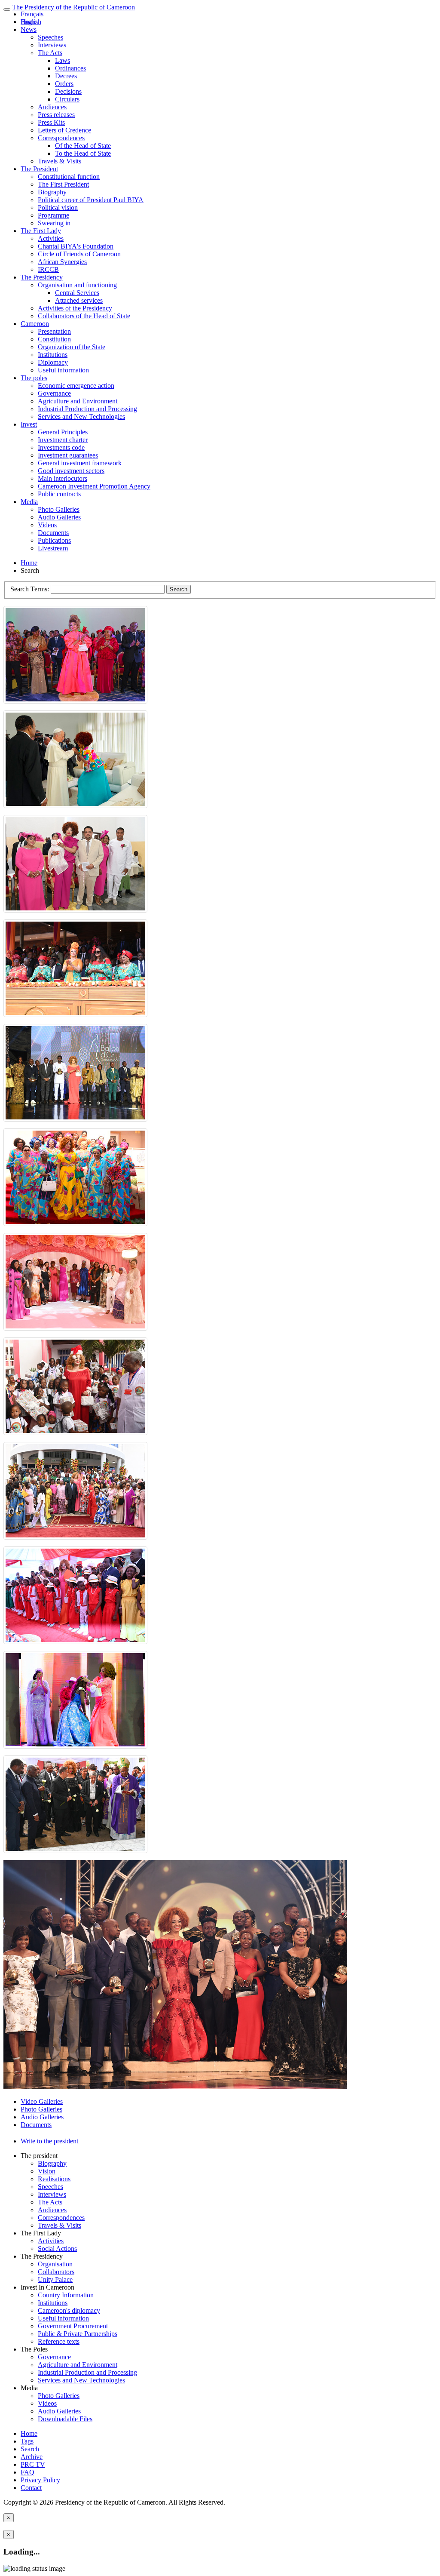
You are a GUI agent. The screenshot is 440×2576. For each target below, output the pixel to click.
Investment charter (63, 440)
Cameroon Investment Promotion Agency (94, 486)
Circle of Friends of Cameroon (79, 254)
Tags (27, 2441)
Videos (47, 525)
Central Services (77, 293)
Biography (52, 192)
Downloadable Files (65, 2419)
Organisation (55, 2264)
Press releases (56, 115)
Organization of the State (72, 347)
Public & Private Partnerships (78, 2334)
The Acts (50, 53)
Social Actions (57, 2249)
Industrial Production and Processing (87, 409)
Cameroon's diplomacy (69, 2310)
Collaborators (56, 2272)
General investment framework (80, 463)
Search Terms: (31, 589)
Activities (51, 238)
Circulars (67, 99)
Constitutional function (69, 177)
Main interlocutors (63, 478)
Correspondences (61, 138)
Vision (47, 2171)
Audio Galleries (59, 517)
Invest (29, 424)
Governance (54, 393)
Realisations (54, 2179)
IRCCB (48, 269)
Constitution (54, 339)
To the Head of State (83, 153)
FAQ (27, 2472)
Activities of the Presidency (75, 308)
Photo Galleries (59, 509)
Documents (53, 533)
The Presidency (42, 277)
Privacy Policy (40, 2480)
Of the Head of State (83, 146)
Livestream (53, 548)
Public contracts (59, 494)
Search (179, 589)
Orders (64, 84)
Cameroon (35, 324)
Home (29, 563)
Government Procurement (73, 2326)
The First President (63, 184)
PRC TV (33, 2464)
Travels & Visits (60, 161)
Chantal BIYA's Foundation (76, 246)
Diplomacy (53, 362)
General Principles (63, 432)
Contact (31, 2488)
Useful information (63, 370)
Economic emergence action (76, 386)
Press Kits (51, 122)
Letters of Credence (64, 130)
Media (29, 502)
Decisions (68, 91)
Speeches (50, 37)
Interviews (52, 45)
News (29, 29)
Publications (54, 540)
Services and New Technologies (81, 417)
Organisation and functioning (77, 285)
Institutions (53, 355)
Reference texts (59, 2341)
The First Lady (41, 231)
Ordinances (70, 68)
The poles (34, 378)
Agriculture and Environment (78, 401)
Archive (32, 2457)
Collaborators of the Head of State (84, 316)
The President (39, 169)
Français (32, 14)
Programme (53, 215)
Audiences (52, 107)
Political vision (58, 207)
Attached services (79, 300)
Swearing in (54, 223)
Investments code (61, 447)
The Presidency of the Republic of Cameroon (73, 7)
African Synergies (62, 262)
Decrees (66, 76)
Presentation (54, 331)
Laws (63, 60)
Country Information (66, 2295)
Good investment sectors (71, 471)
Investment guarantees (68, 455)
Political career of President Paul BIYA (91, 200)
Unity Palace (55, 2279)
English (31, 22)
